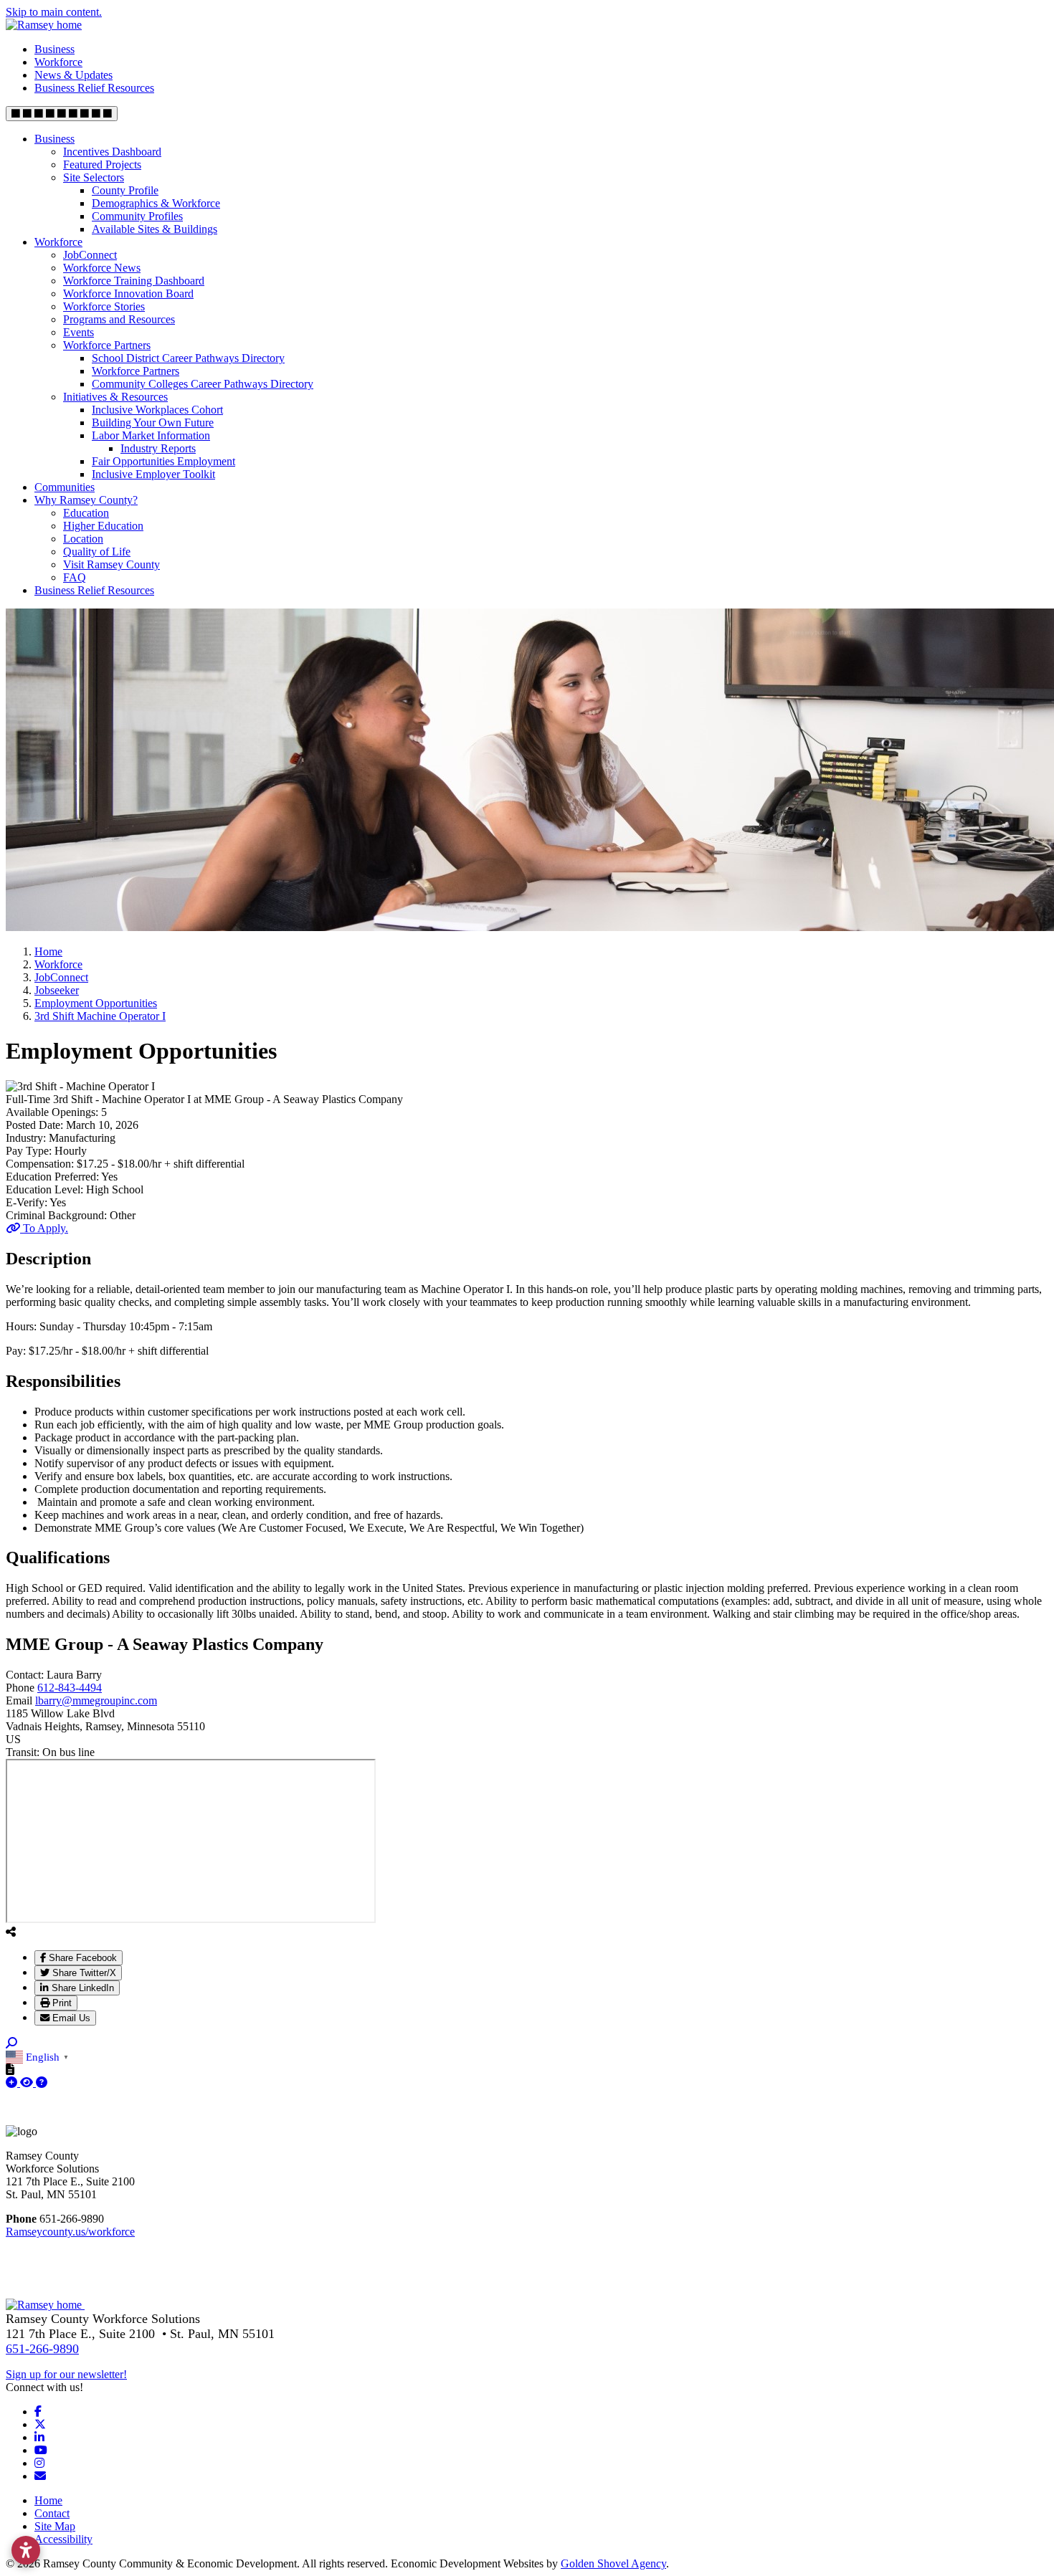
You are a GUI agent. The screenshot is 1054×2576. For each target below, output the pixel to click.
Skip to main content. (54, 12)
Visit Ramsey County (111, 564)
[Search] (11, 2043)
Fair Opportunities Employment (163, 461)
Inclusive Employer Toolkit (153, 474)
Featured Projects (102, 164)
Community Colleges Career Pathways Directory (203, 384)
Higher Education (103, 526)
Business (54, 49)
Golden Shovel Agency (613, 2563)
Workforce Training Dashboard (134, 281)
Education (86, 513)
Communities (65, 487)
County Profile (125, 190)
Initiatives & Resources (115, 397)
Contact (52, 2513)
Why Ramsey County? (86, 500)
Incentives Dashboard (112, 152)
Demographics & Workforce (156, 203)
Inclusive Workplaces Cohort (157, 410)
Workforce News (102, 268)
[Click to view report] (28, 2083)
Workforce (58, 62)
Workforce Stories (104, 306)
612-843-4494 (70, 1688)
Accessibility (63, 2539)
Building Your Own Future (153, 423)
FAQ (75, 577)
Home (48, 2500)
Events (79, 332)
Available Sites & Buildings (155, 229)
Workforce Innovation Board (128, 294)
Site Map (55, 2526)
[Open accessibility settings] (26, 2550)
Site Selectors (94, 177)
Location (83, 539)
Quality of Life (97, 552)
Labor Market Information (151, 435)
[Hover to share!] (11, 1932)
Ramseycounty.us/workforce (70, 2232)
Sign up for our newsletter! (66, 2374)
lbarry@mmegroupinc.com (96, 1700)
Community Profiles (137, 216)
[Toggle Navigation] (62, 114)
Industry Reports (158, 448)
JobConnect (90, 255)
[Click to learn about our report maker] (42, 2083)
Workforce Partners (107, 345)
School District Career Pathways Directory (188, 358)
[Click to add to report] (13, 2083)
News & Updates (73, 75)
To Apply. (44, 1228)
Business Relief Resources (94, 88)
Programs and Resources (119, 319)
